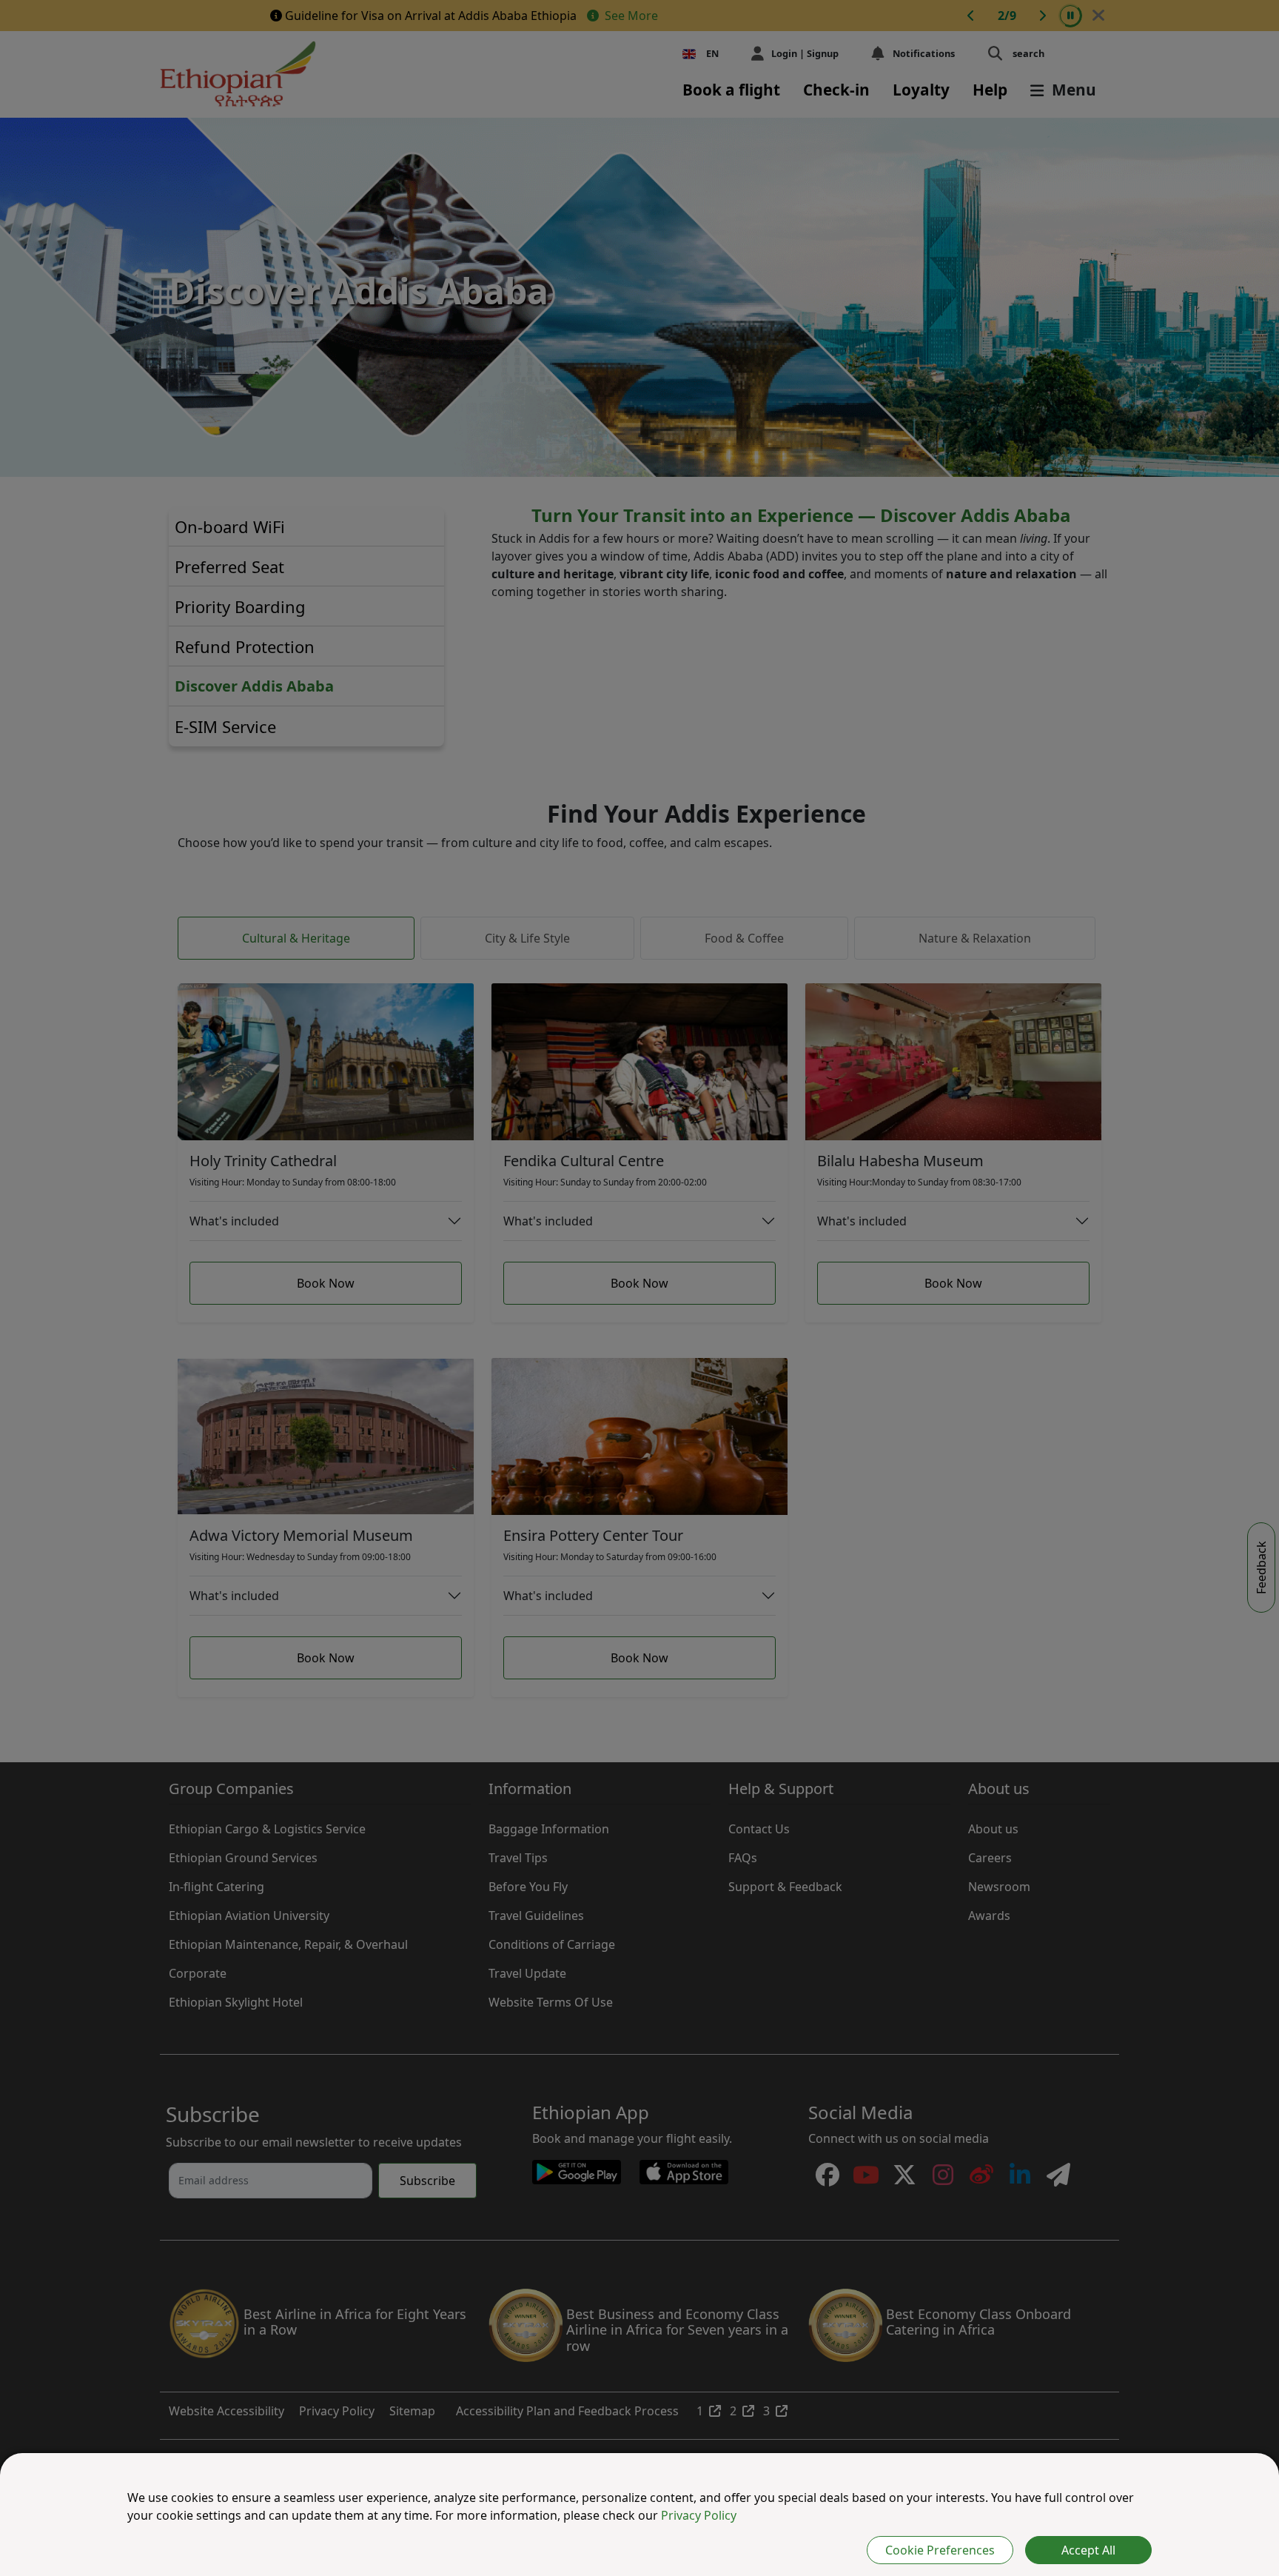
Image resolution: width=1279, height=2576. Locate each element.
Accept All (1088, 2550)
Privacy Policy (699, 2515)
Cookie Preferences (940, 2550)
